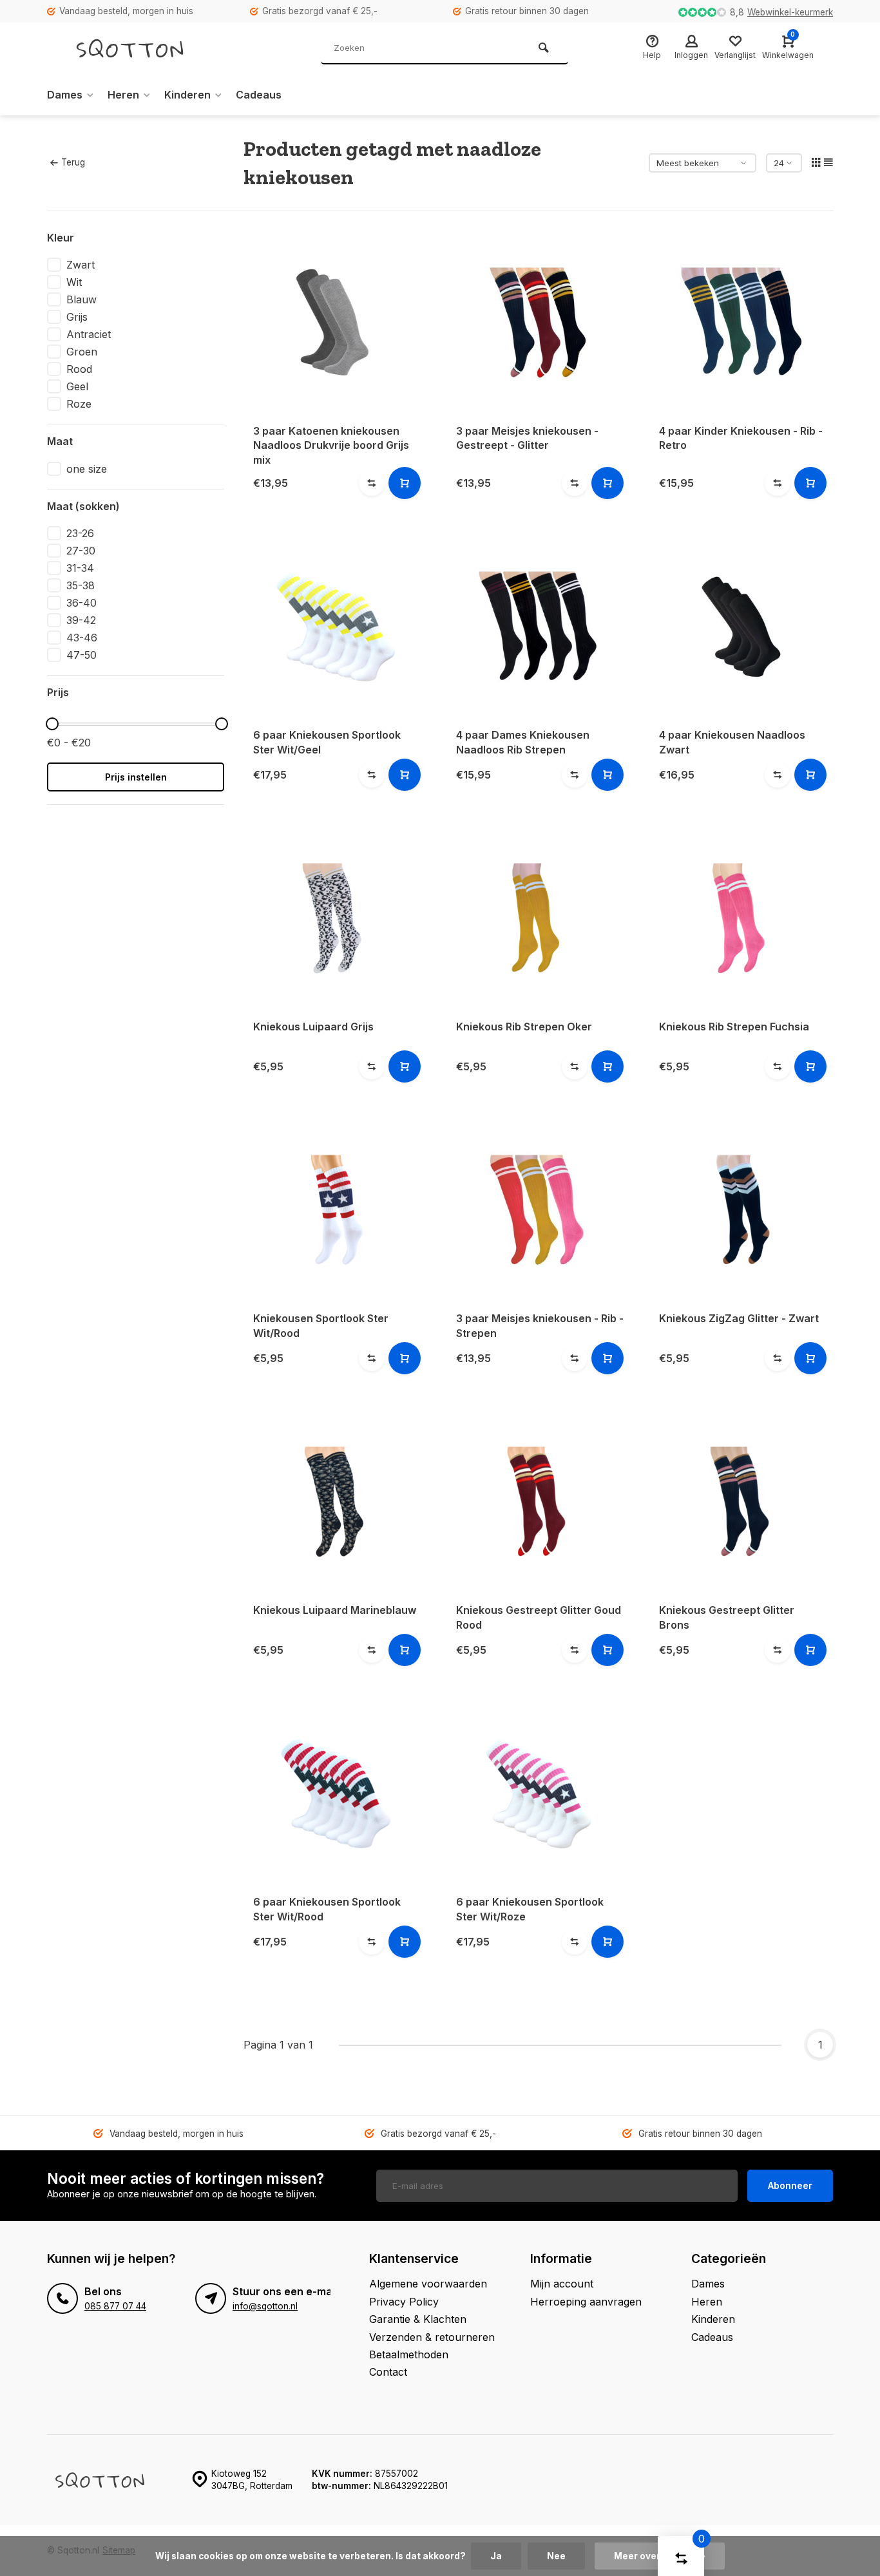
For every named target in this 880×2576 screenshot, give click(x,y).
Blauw (81, 299)
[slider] (52, 724)
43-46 (82, 638)
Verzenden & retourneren (432, 2337)
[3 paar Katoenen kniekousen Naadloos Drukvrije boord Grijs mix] (335, 322)
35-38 (81, 585)
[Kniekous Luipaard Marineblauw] (335, 1501)
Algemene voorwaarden (428, 2284)
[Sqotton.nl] (144, 48)
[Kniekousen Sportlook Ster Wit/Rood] (335, 1210)
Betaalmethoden (409, 2354)
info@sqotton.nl (265, 2306)
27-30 (81, 551)
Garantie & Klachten (418, 2319)
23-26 (80, 533)
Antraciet (89, 334)
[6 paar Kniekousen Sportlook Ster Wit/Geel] (335, 626)
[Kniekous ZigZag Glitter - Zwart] (741, 1210)
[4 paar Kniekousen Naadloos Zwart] (741, 626)
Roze (79, 404)
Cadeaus (259, 95)
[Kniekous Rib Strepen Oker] (538, 918)
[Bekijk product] (405, 483)
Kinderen (187, 95)
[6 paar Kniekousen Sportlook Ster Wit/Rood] (335, 1793)
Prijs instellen (136, 777)
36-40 (81, 603)
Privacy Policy (404, 2302)
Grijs (77, 317)
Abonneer (790, 2185)
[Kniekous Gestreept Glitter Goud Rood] (538, 1501)
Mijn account (562, 2284)
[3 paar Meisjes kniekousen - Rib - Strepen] (538, 1210)
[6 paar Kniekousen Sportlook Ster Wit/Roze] (538, 1793)
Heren (123, 95)
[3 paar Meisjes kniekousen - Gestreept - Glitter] (538, 322)
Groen (82, 352)
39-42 (81, 620)
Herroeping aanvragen (586, 2302)
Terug (73, 162)
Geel (77, 386)
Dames (65, 95)
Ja (496, 2556)
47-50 (81, 655)
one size (87, 469)
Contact (388, 2372)
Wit (74, 282)
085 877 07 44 (115, 2306)
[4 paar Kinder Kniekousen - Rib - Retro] (741, 322)
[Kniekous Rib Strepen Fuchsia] (741, 918)
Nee (556, 2556)
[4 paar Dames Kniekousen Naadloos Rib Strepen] (538, 626)
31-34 (80, 568)
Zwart (81, 265)
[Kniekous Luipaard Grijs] (335, 918)
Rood (79, 369)
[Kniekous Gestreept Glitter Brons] (741, 1501)
